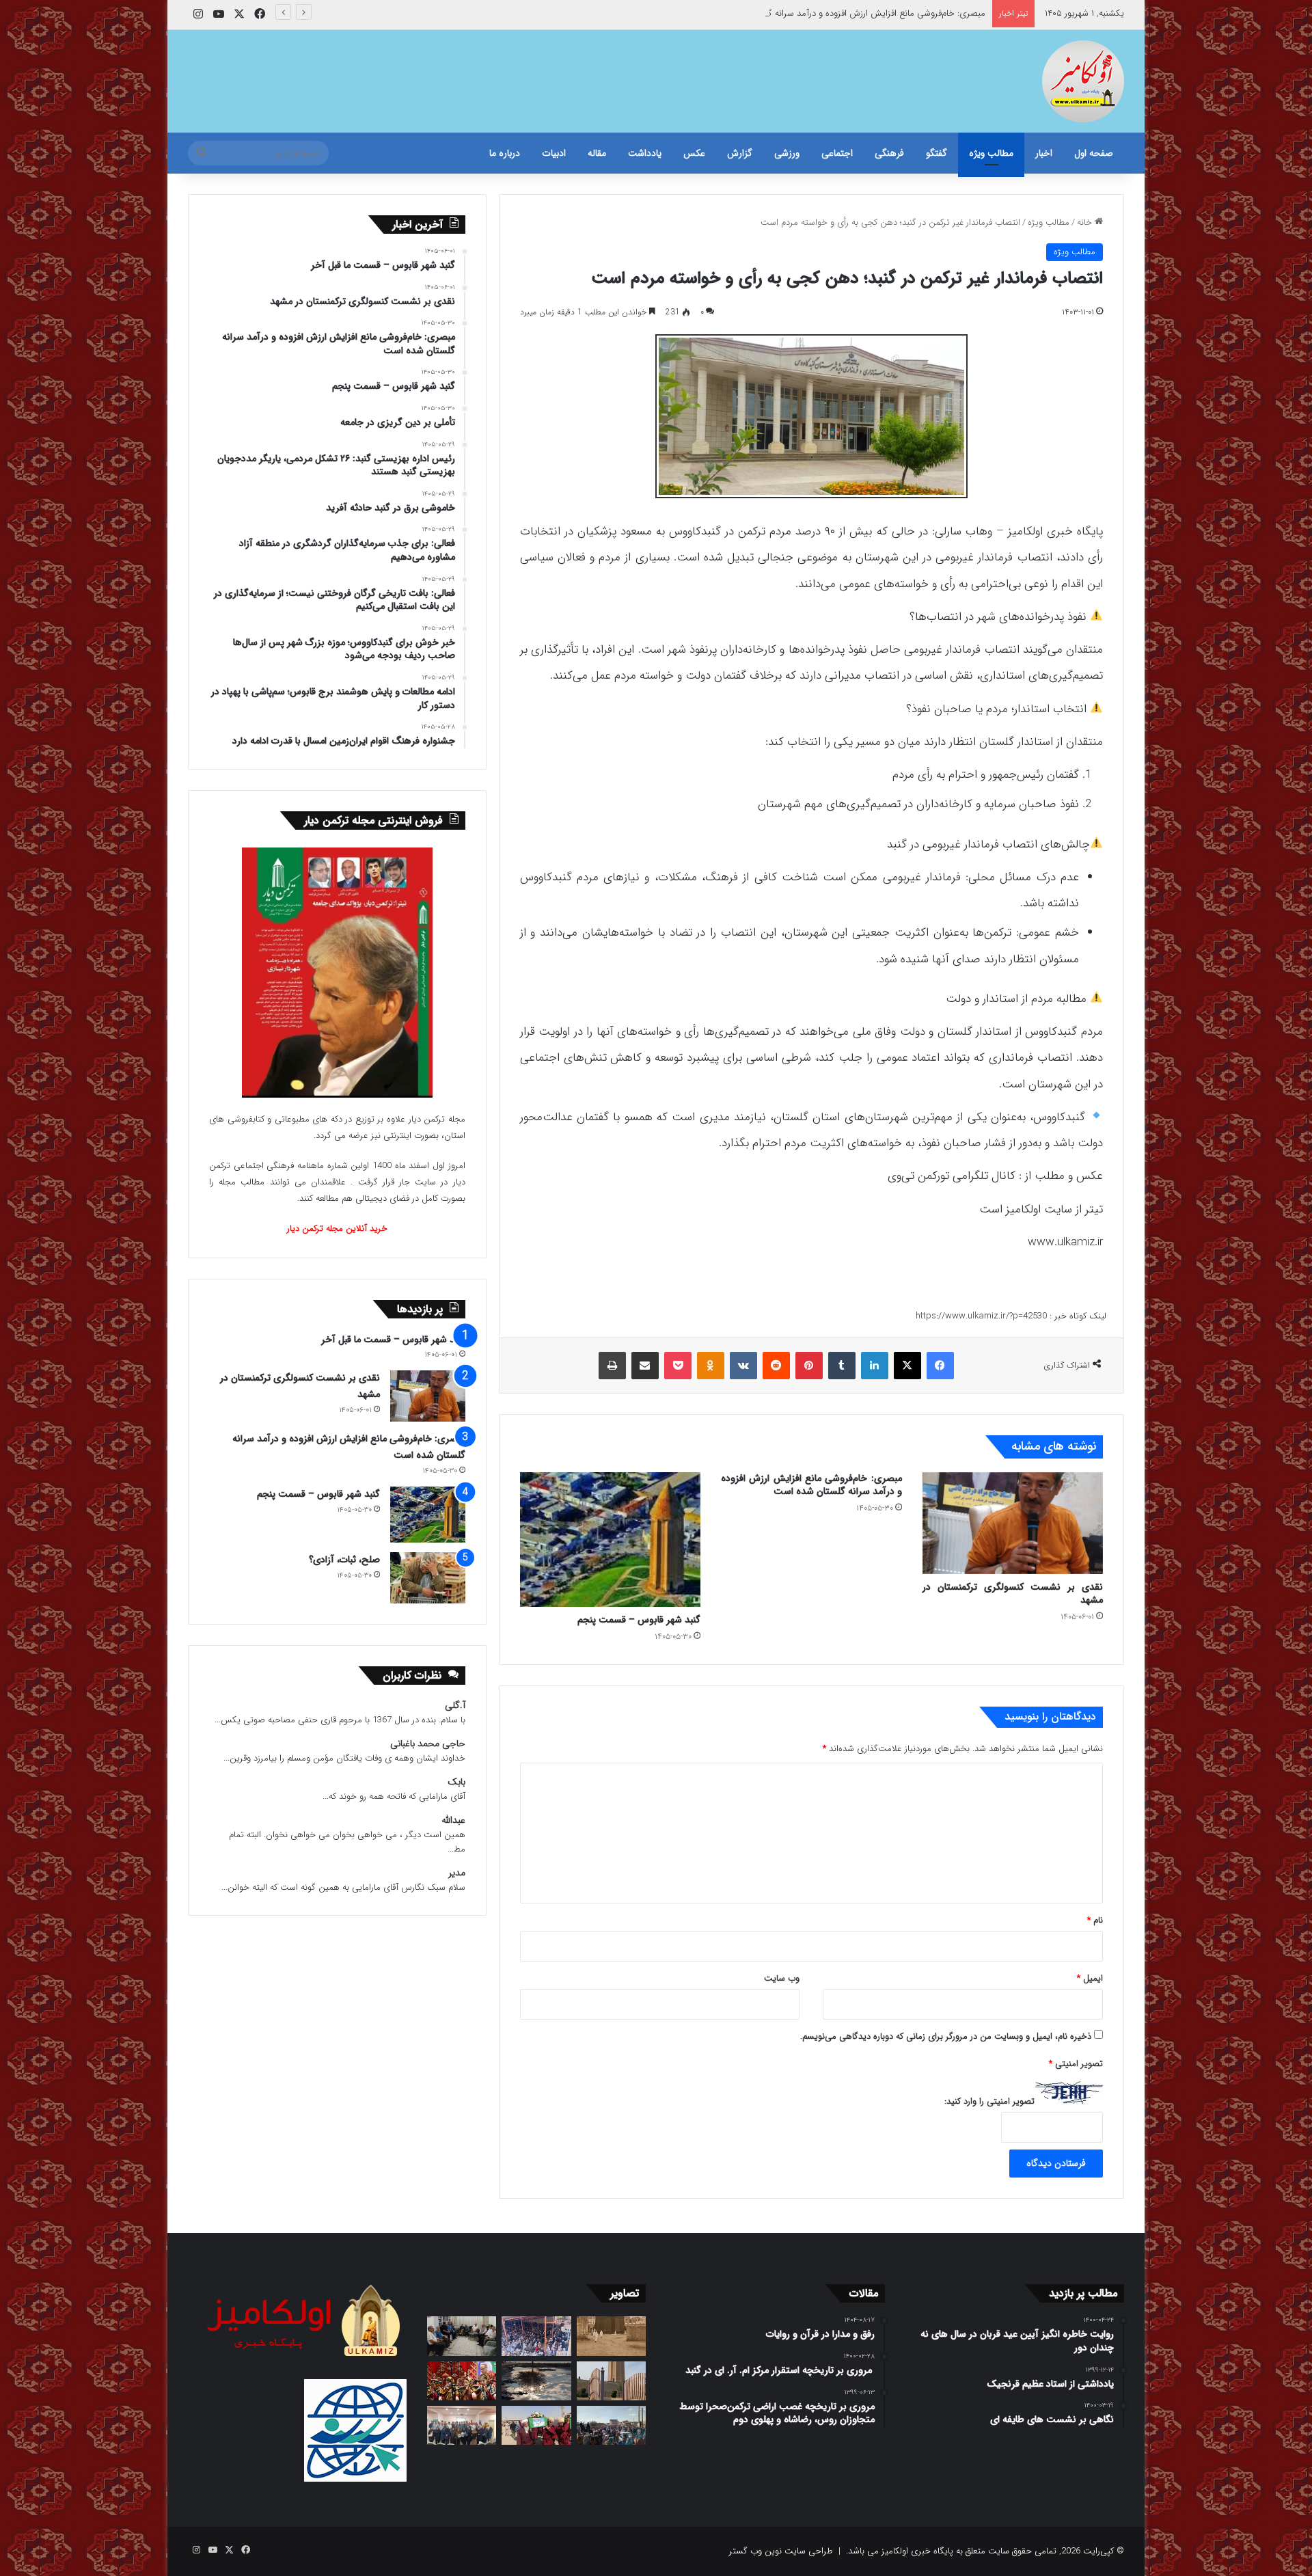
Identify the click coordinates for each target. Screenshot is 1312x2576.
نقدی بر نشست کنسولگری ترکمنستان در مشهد (1013, 1594)
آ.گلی (455, 1706)
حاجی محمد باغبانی (428, 1744)
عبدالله (453, 1820)
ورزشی (787, 153)
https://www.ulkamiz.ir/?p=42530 (981, 1316)
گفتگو (937, 153)
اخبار (1044, 153)
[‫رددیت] (776, 1366)
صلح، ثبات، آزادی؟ (344, 1560)
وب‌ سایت (782, 1978)
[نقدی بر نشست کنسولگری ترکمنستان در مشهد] (1013, 1523)
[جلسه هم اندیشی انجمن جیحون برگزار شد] (462, 2336)
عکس (694, 153)
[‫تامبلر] (842, 1366)
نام (1095, 1920)
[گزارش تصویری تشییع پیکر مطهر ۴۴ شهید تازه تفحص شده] (536, 2425)
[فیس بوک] (940, 1366)
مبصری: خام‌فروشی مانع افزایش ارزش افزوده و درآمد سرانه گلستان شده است (846, 13)
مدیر (457, 1873)
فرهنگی (889, 153)
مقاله (597, 153)
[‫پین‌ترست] (809, 1366)
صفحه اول (1094, 153)
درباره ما (505, 153)
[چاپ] (612, 1366)
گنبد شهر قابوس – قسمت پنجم (639, 1620)
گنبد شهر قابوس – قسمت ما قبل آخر (393, 1340)
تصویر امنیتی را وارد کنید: (989, 2101)
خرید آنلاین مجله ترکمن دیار (337, 1229)
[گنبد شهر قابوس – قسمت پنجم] (610, 1540)
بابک (456, 1782)
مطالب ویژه (991, 153)
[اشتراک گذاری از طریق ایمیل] (645, 1366)
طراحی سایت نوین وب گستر (781, 2551)
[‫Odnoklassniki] (711, 1366)
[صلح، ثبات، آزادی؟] (428, 1578)
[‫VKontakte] (743, 1366)
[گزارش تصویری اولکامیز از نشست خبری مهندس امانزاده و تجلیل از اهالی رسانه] (462, 2425)
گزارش (740, 153)
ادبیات (554, 153)
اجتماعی (837, 153)
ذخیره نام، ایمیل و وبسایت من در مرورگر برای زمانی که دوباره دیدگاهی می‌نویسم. (946, 2036)
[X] (907, 1366)
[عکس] (611, 2381)
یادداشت (645, 153)
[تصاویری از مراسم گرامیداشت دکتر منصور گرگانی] (462, 2381)
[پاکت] (678, 1366)
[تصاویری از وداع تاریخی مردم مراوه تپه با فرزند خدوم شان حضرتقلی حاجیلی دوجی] (536, 2336)
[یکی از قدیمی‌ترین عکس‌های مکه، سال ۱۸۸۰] (611, 2336)
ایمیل (1090, 1978)
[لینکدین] (875, 1366)
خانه (1086, 222)
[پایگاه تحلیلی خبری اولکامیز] (1083, 81)
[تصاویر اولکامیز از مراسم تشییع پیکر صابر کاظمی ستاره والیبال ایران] (611, 2425)
